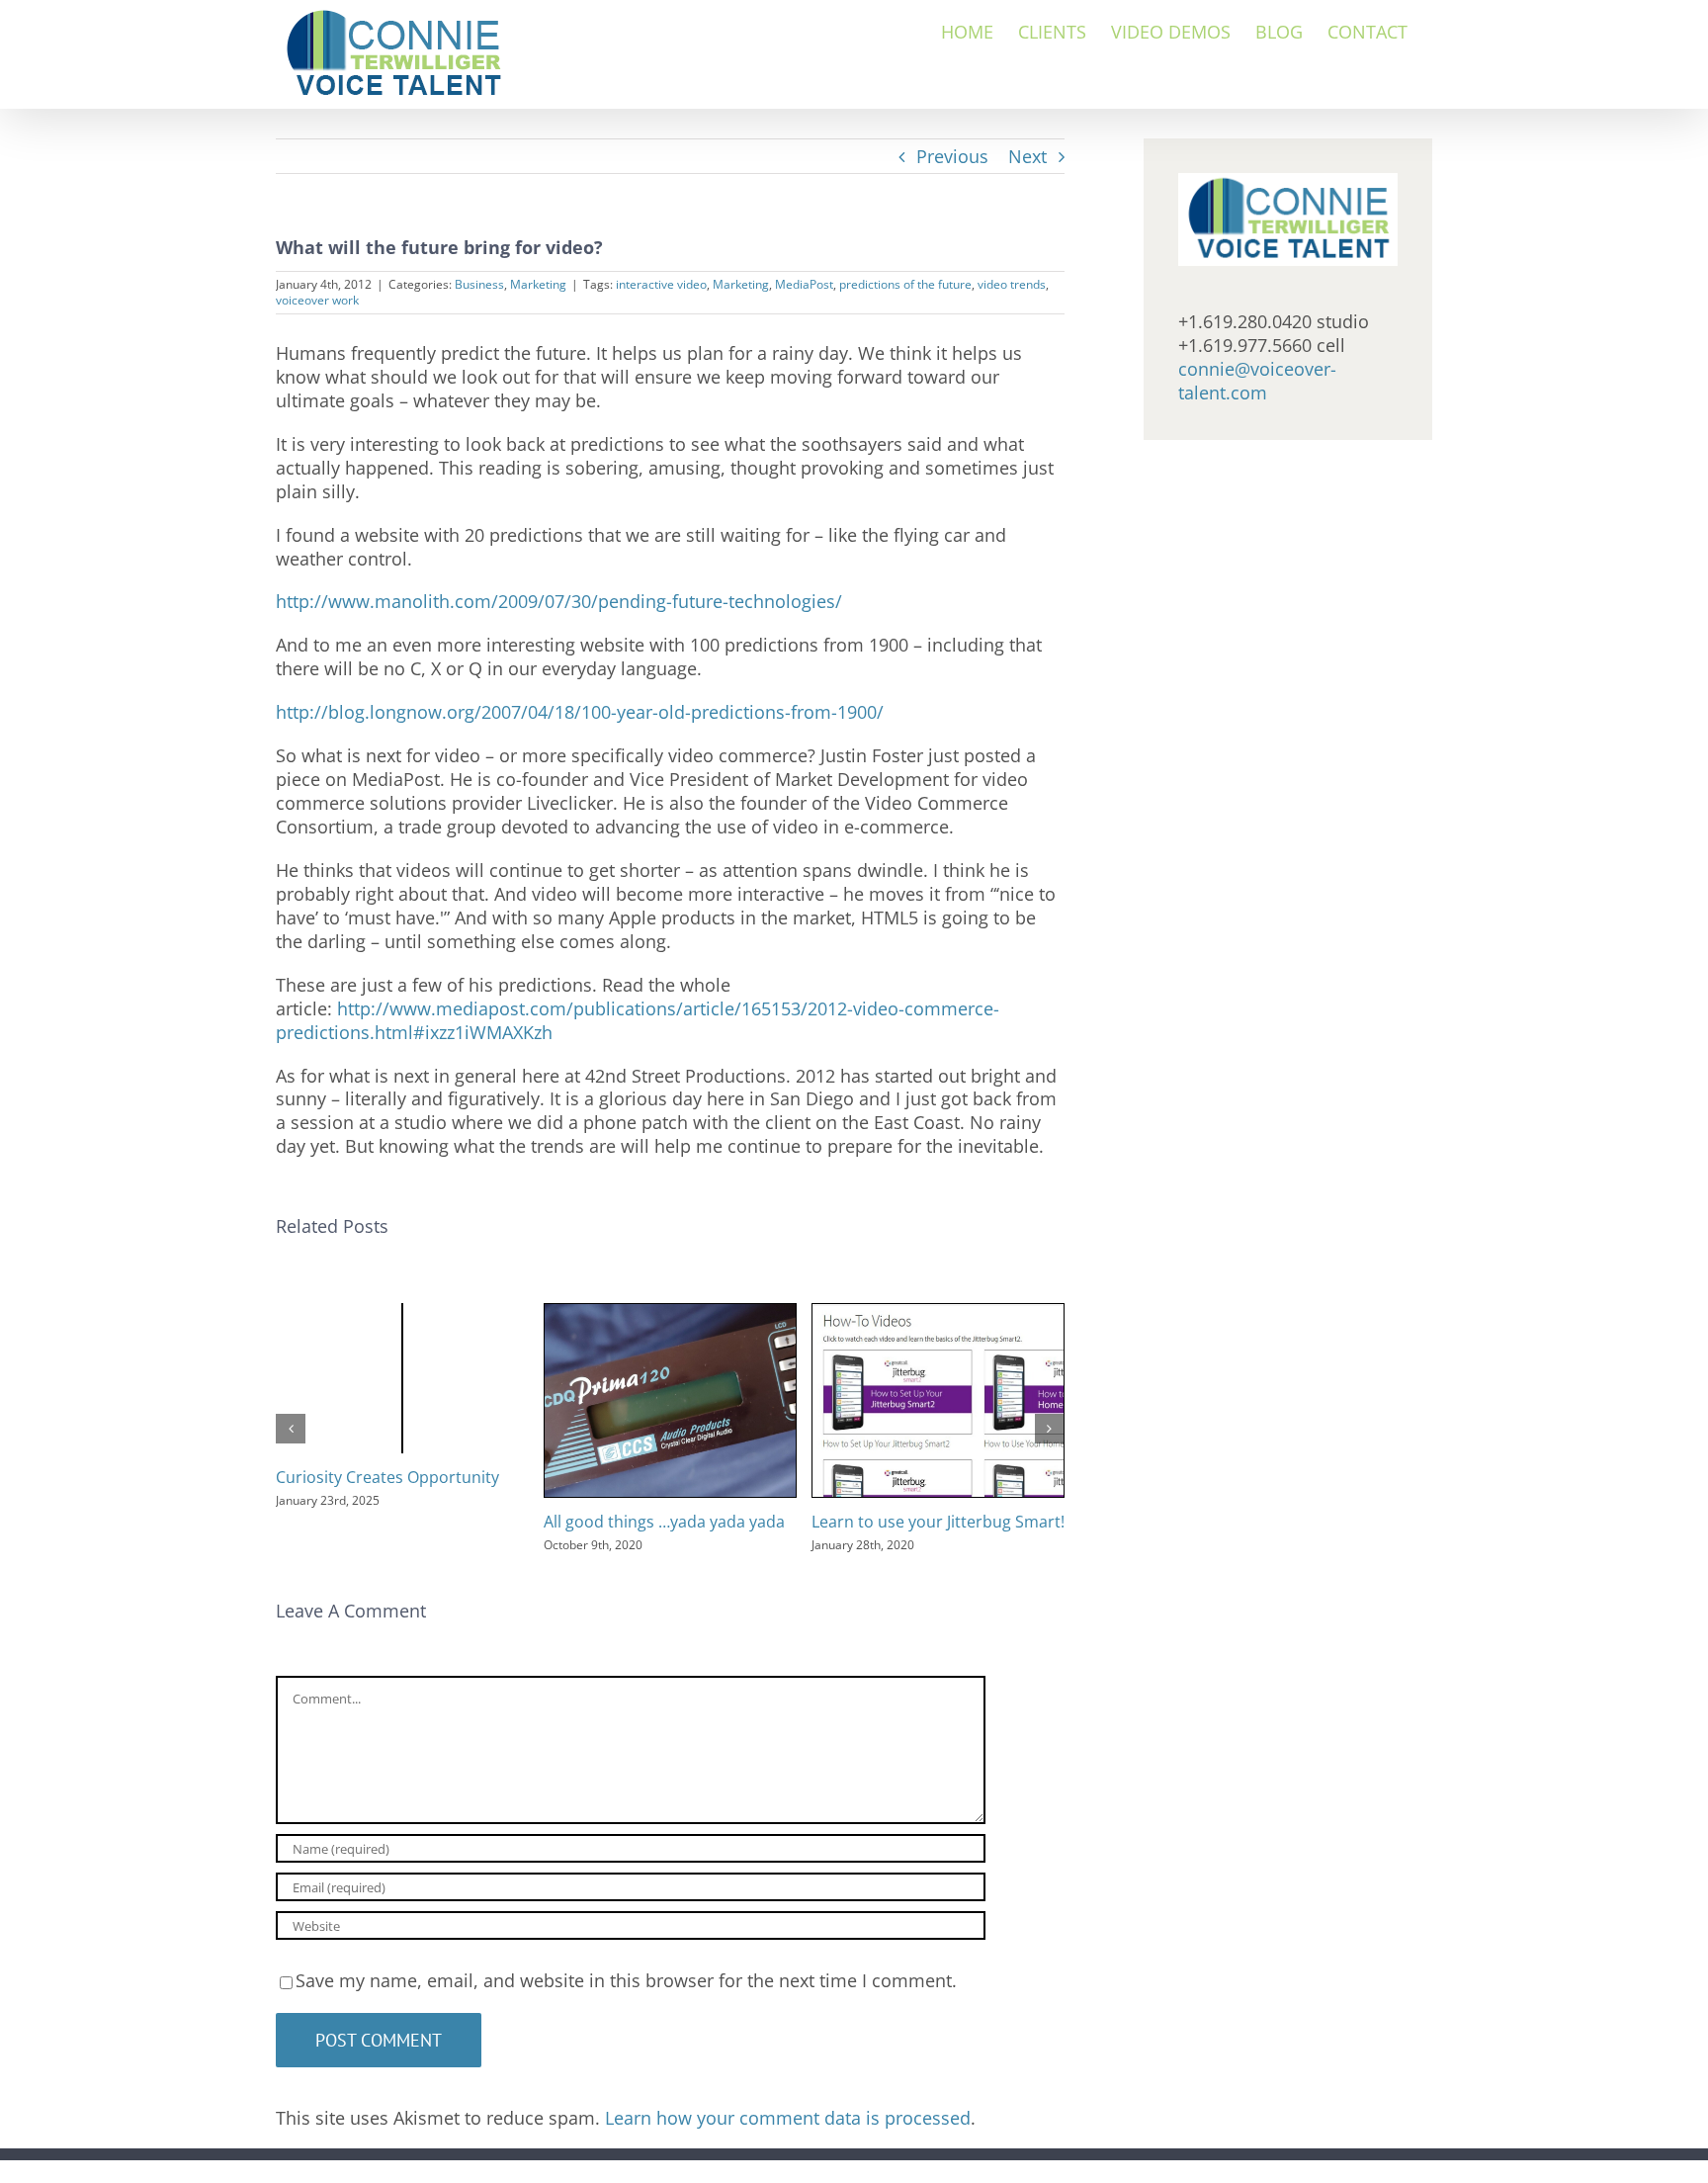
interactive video (661, 284)
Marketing (538, 284)
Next (1027, 156)
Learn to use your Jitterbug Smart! (938, 1522)
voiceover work (317, 300)
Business (479, 284)
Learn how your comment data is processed (788, 2118)
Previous (952, 156)
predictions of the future (905, 284)
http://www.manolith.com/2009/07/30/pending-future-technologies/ (559, 601)
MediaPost (804, 284)
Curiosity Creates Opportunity (387, 1477)
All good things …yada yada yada (664, 1522)
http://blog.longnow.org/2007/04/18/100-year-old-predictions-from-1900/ (580, 712)
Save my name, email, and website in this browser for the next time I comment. (626, 1980)
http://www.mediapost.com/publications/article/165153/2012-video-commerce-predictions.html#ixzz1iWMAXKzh (638, 1020)
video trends (1012, 284)
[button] (291, 1429)
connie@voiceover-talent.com (1257, 381)
